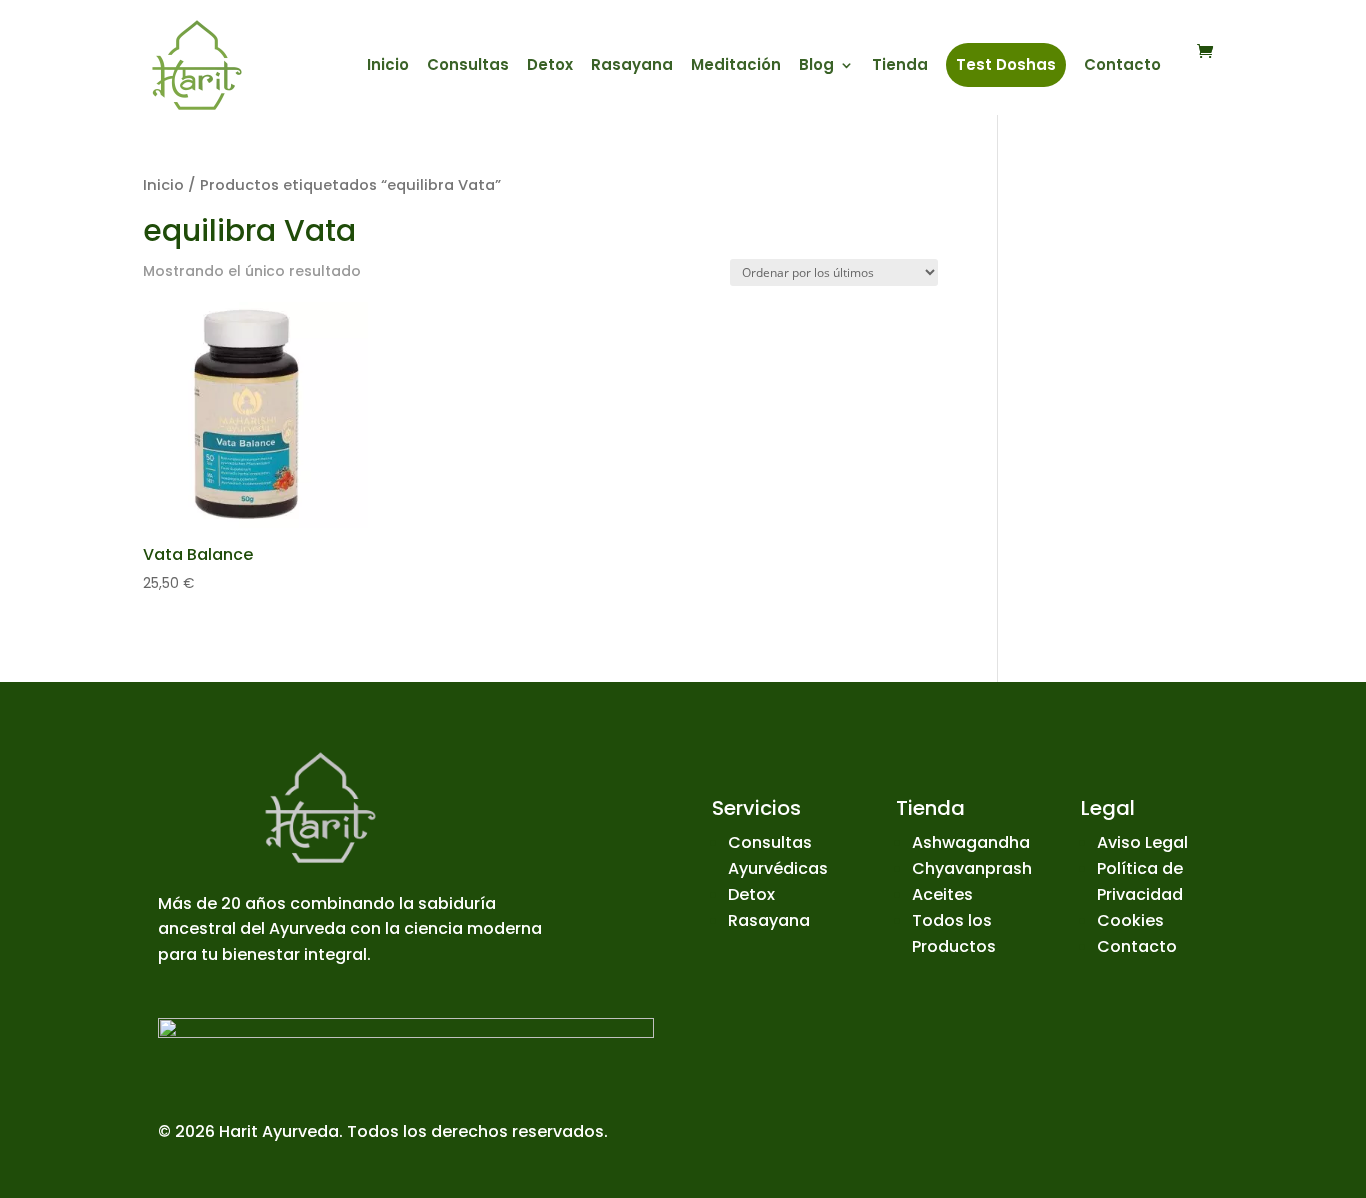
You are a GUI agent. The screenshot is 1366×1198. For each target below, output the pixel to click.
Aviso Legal (1142, 842)
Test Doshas (1006, 64)
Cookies (1130, 920)
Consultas (468, 66)
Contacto (1122, 66)
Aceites (942, 894)
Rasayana (632, 66)
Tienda (900, 66)
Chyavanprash (972, 868)
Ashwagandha (971, 842)
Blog (816, 66)
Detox (550, 66)
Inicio (388, 66)
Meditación (736, 66)
